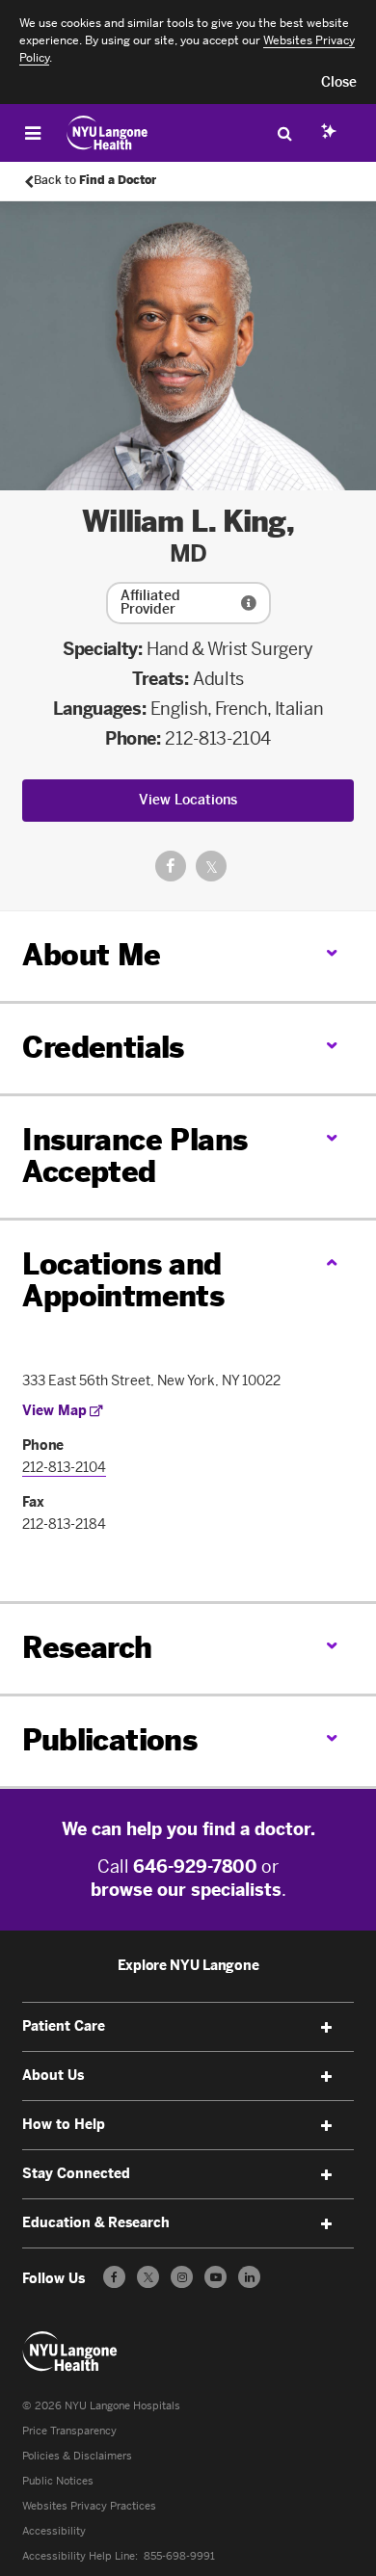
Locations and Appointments (123, 1281)
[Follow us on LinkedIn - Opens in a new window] (249, 2277)
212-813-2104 (218, 739)
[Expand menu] (327, 2028)
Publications (109, 1741)
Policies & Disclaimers (77, 2456)
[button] (339, 83)
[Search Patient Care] (284, 133)
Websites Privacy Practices (89, 2506)
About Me (91, 956)
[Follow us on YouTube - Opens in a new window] (215, 2277)
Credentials (103, 1048)
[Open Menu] (33, 133)
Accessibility (54, 2531)
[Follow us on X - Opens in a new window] (148, 2277)
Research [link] (87, 1649)
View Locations (188, 800)
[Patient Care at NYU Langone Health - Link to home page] (107, 133)
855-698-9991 (179, 2556)
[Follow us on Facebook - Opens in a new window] (114, 2277)
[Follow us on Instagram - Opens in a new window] (182, 2277)
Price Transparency (69, 2431)
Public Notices (58, 2481)
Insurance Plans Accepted (134, 1157)
